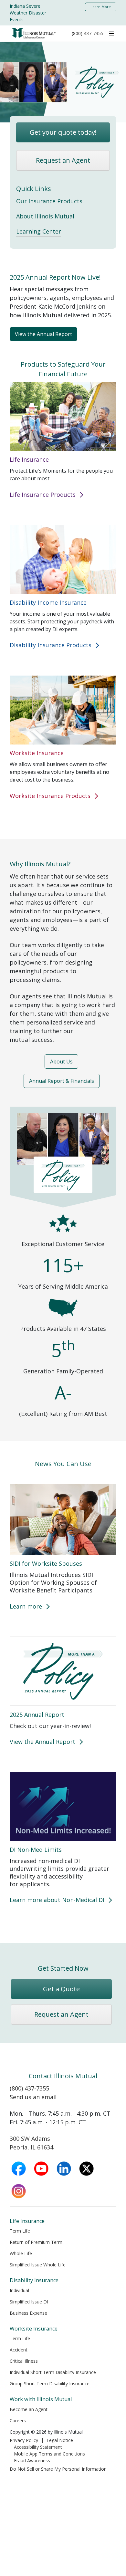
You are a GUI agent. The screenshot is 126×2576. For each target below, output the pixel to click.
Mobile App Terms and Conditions (49, 2454)
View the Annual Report (43, 334)
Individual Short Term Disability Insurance (53, 2372)
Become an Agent (29, 2409)
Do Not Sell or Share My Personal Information (58, 2469)
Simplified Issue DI (29, 2302)
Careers (18, 2421)
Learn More (101, 7)
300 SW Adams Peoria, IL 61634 (31, 2143)
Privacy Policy (24, 2440)
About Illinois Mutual (45, 216)
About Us (61, 1062)
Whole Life (21, 2253)
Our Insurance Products (49, 201)
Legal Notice (60, 2440)
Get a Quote (61, 1989)
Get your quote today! (63, 132)
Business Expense (28, 2313)
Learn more (27, 1606)
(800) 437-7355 (88, 33)
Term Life (20, 2231)
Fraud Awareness (32, 2461)
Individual (19, 2290)
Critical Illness (24, 2361)
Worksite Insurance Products (51, 796)
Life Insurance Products (43, 495)
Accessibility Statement (38, 2447)
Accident (19, 2350)
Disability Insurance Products (51, 645)
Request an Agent (63, 160)
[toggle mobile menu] (111, 33)
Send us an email (33, 2097)
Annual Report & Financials (62, 1081)
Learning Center (39, 231)
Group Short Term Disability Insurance (50, 2384)
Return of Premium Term (36, 2242)
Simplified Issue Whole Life (38, 2265)
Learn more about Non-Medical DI (58, 1900)
